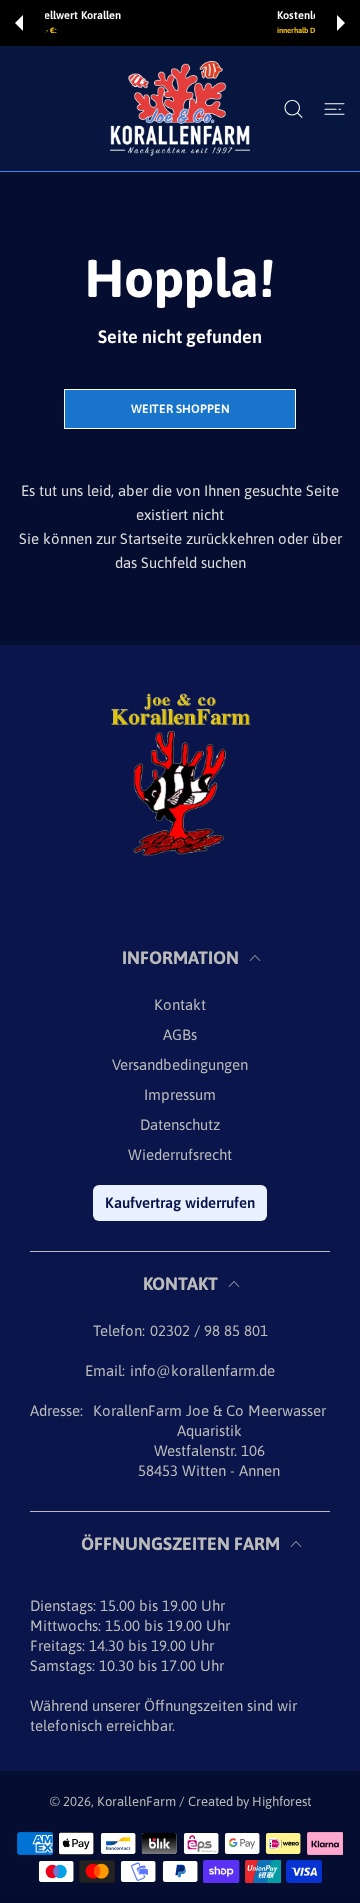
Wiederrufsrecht (180, 1154)
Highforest (281, 1801)
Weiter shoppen (180, 409)
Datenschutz (180, 1124)
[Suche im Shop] (293, 109)
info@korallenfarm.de (202, 1370)
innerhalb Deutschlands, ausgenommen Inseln (206, 30)
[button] (19, 23)
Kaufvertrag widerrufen (180, 1202)
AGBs (180, 1034)
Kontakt (180, 1004)
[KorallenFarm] (180, 108)
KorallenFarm (138, 1801)
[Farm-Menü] (334, 109)
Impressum (180, 1094)
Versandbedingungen (180, 1064)
